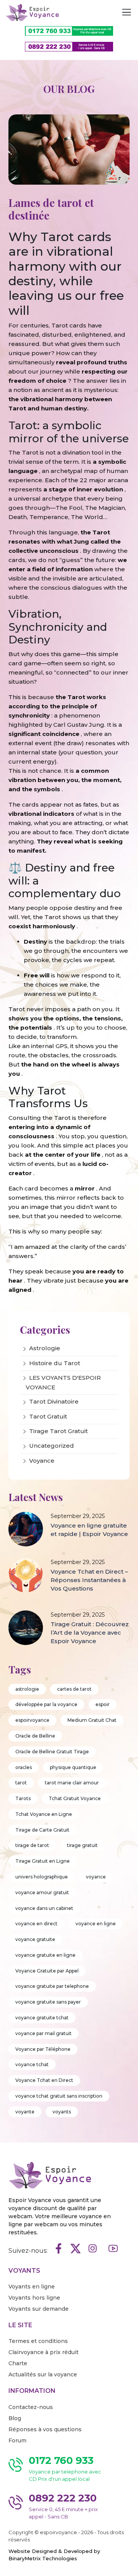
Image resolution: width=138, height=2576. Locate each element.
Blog (15, 2418)
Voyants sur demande (39, 2309)
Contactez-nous (31, 2407)
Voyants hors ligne (34, 2298)
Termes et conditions (38, 2341)
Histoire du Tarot (55, 1363)
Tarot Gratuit (48, 1416)
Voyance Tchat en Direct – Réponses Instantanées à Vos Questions (89, 1580)
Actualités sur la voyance (43, 2374)
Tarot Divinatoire (54, 1401)
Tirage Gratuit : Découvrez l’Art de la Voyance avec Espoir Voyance (90, 1633)
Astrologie (45, 1348)
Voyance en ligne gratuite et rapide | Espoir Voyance (89, 1530)
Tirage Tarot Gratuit (58, 1431)
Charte (18, 2363)
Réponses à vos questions (45, 2429)
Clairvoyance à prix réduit (44, 2352)
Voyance (42, 1461)
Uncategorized (52, 1446)
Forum (17, 2440)
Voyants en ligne (32, 2287)
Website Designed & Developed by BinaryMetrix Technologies (54, 2555)
